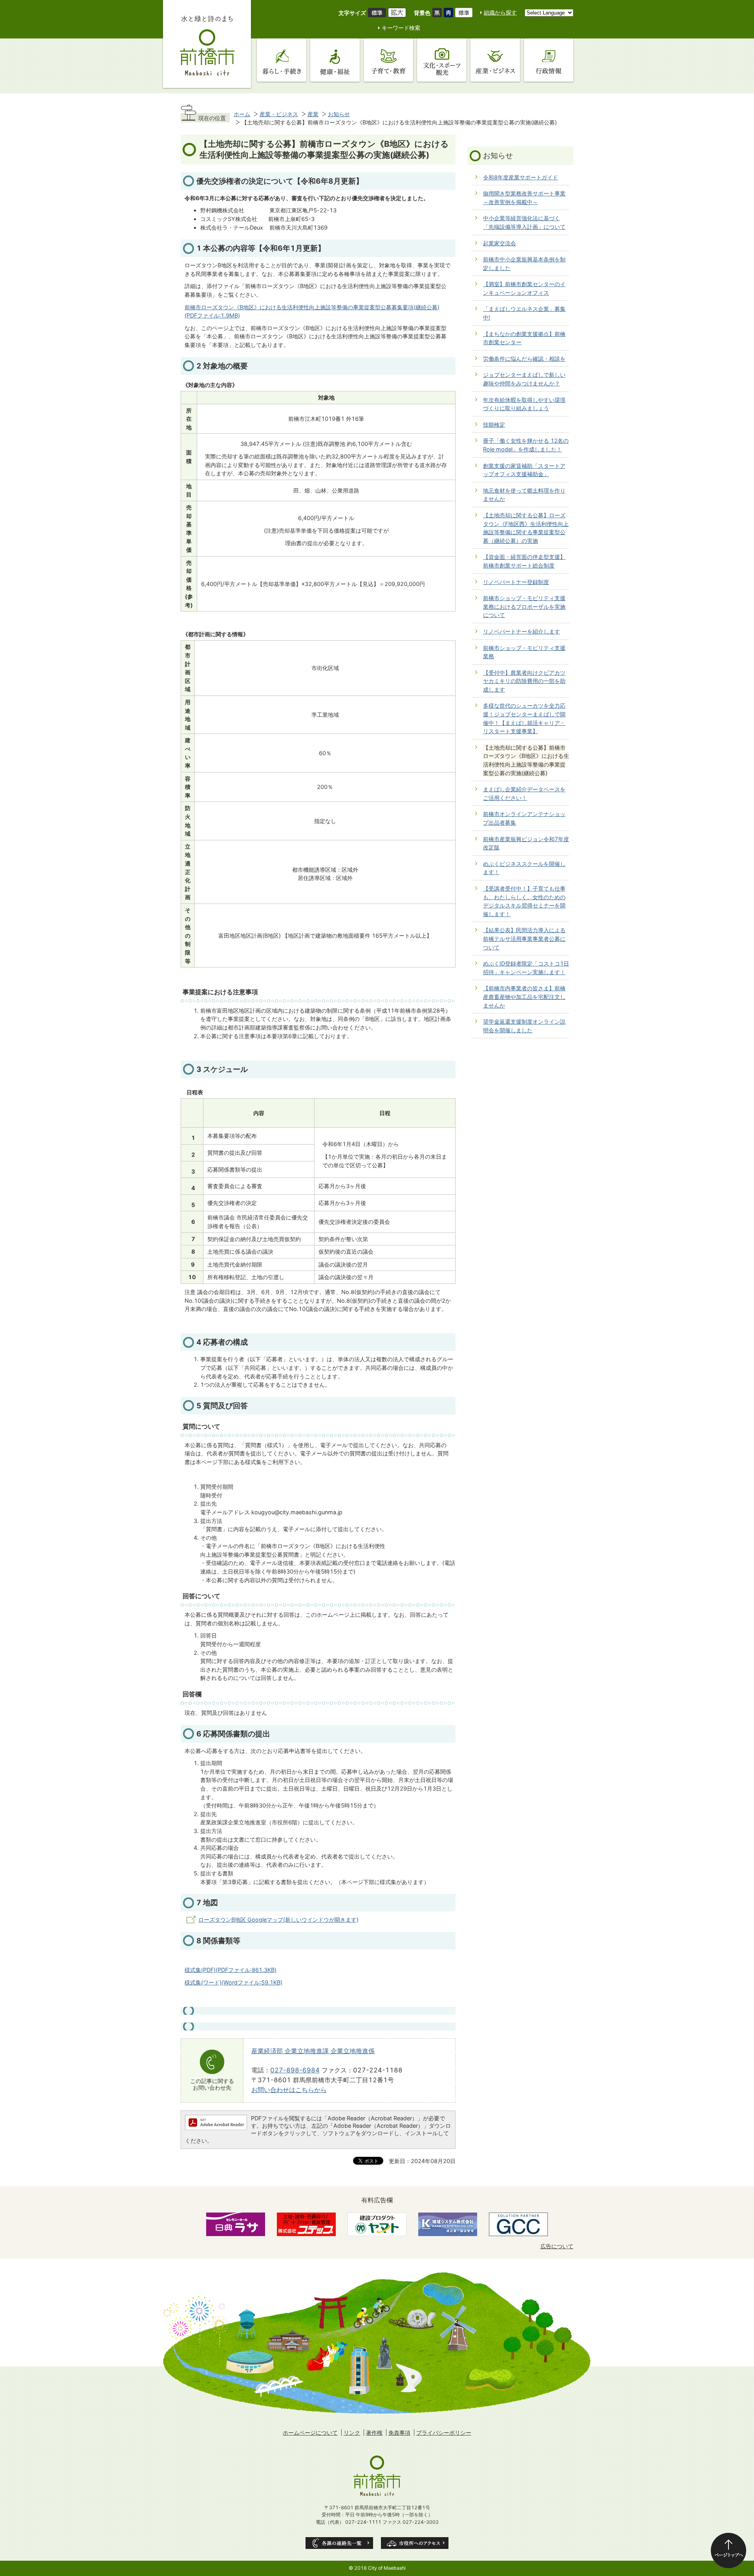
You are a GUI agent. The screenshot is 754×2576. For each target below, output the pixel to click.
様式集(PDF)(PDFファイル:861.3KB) (231, 1970)
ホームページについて (310, 2433)
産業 (313, 114)
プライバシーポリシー (444, 2433)
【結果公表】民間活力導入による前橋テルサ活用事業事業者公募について (524, 938)
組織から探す (500, 12)
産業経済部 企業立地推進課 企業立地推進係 (313, 2051)
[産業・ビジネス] (495, 60)
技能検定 (494, 424)
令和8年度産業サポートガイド (521, 177)
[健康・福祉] (335, 60)
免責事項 (399, 2433)
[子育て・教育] (388, 60)
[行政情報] (549, 60)
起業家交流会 (500, 243)
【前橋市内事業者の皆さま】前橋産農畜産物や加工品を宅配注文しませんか (524, 997)
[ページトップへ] (728, 2550)
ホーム (242, 114)
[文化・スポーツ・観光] (442, 60)
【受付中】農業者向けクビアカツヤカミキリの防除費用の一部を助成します (524, 681)
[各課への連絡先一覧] (339, 2543)
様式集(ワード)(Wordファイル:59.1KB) (233, 1982)
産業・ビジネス (279, 114)
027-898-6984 (295, 2070)
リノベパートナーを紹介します (522, 631)
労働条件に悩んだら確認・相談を (524, 359)
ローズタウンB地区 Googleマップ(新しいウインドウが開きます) (278, 1920)
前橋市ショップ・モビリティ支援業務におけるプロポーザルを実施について (524, 606)
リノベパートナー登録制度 (516, 582)
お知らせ (339, 114)
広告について (557, 2246)
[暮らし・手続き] (282, 60)
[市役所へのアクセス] (415, 2543)
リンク (352, 2433)
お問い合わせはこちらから (289, 2090)
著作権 (374, 2433)
